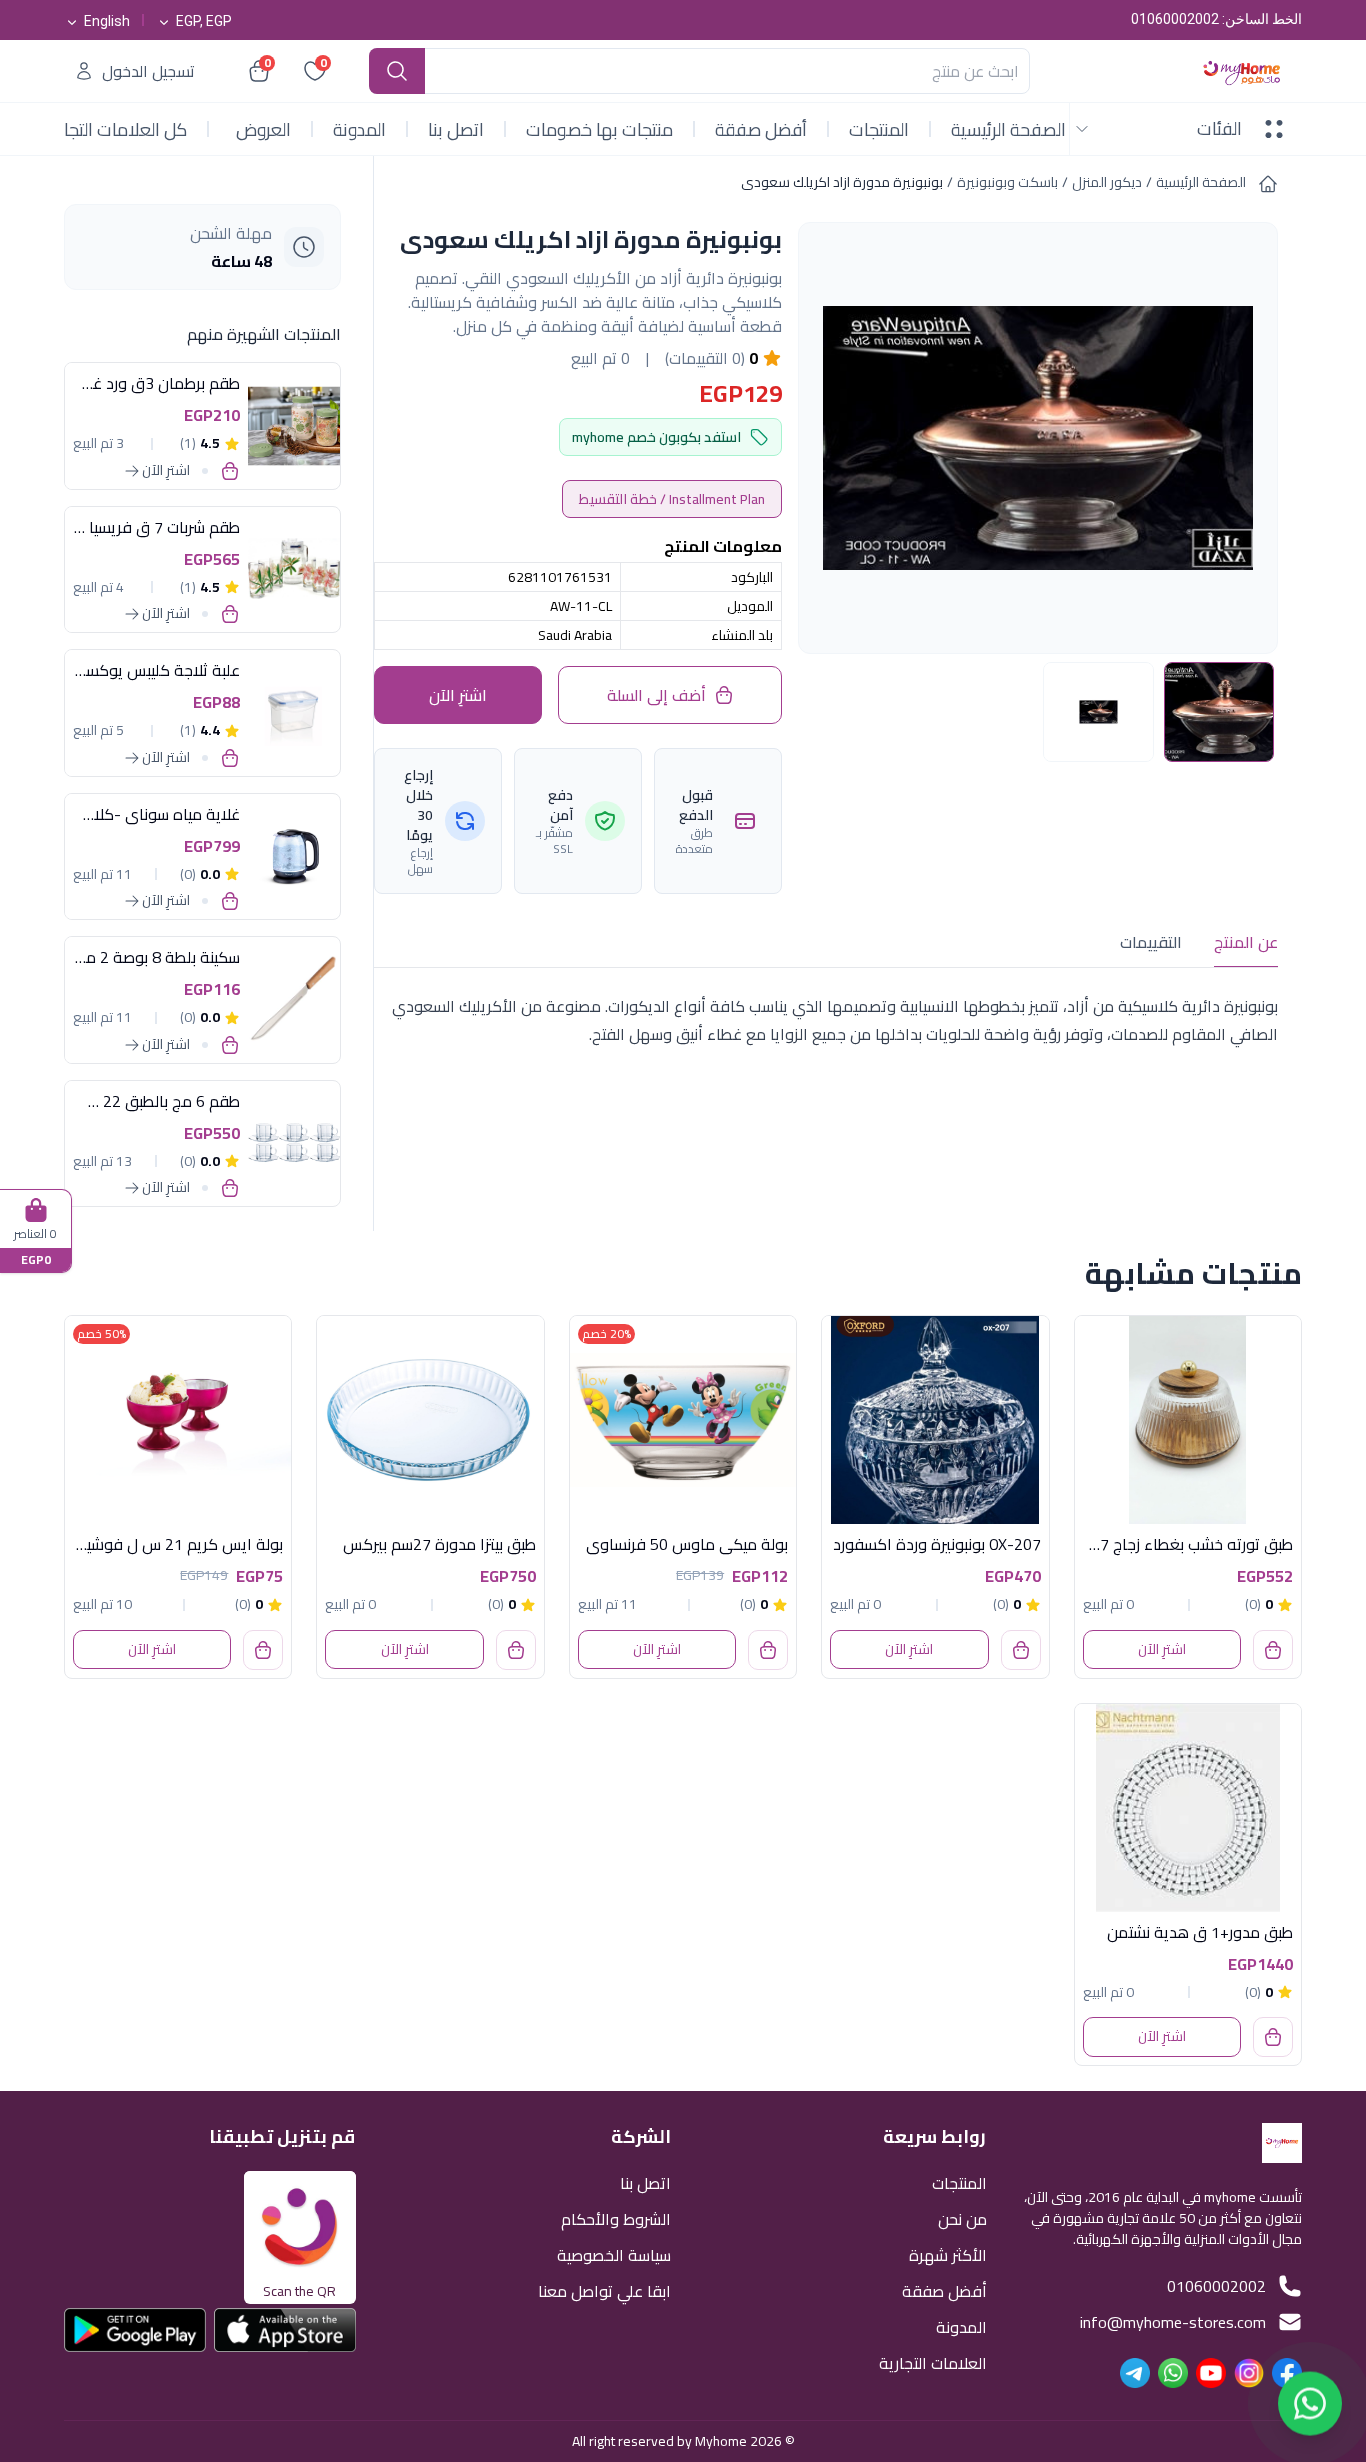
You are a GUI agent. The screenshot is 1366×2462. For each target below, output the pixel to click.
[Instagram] (1249, 2373)
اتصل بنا (456, 129)
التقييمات (1151, 942)
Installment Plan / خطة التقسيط (672, 499)
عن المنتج (1246, 942)
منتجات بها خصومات (599, 129)
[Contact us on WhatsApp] (1310, 2406)
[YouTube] (1211, 2373)
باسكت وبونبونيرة (1007, 182)
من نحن (962, 2217)
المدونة (359, 129)
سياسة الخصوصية (614, 2253)
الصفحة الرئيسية (1008, 129)
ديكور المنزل (1107, 182)
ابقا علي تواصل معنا (604, 2289)
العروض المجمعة (260, 131)
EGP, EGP (204, 21)
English (107, 21)
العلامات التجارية (933, 2361)
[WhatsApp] (1173, 2373)
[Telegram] (1135, 2373)
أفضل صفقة (761, 129)
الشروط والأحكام (616, 2217)
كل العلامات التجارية (115, 129)
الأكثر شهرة (948, 2253)
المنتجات (879, 129)
